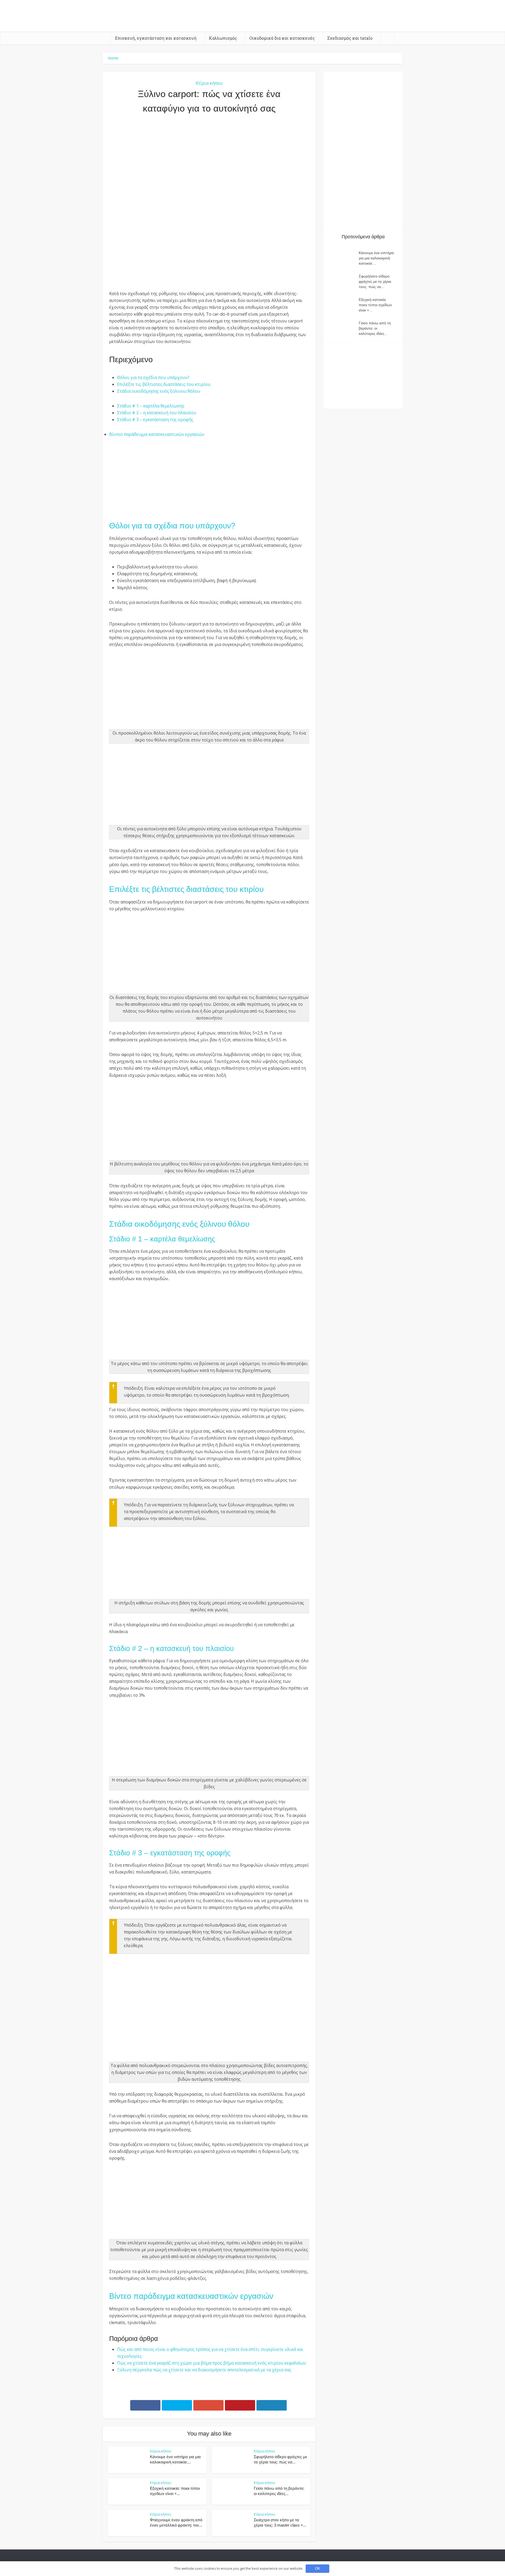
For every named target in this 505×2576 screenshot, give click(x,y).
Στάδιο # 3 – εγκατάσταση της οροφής (155, 420)
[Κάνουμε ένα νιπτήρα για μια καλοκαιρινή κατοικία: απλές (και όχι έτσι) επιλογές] (344, 258)
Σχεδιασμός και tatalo (350, 38)
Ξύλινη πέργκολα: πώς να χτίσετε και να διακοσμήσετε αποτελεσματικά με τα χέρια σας (204, 2370)
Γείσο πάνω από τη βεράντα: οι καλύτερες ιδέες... (375, 328)
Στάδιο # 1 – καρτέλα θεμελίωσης (151, 406)
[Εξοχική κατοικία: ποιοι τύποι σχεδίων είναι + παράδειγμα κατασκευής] (344, 305)
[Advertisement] (209, 176)
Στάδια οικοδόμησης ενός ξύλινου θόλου (159, 391)
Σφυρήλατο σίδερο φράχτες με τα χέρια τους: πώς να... (375, 281)
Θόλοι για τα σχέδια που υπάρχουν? (153, 377)
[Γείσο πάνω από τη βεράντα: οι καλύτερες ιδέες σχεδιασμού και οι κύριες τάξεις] (344, 328)
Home (113, 58)
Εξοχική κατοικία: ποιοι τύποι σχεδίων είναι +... (375, 305)
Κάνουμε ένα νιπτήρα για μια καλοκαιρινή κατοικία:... (376, 258)
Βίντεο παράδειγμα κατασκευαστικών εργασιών (157, 434)
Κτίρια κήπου (209, 83)
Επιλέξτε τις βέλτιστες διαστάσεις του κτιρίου (164, 384)
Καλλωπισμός (223, 38)
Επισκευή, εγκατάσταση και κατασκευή (156, 38)
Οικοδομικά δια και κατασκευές (282, 38)
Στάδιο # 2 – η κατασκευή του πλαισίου (157, 413)
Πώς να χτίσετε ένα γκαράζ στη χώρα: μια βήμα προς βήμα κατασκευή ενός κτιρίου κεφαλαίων (212, 2363)
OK (318, 2569)
